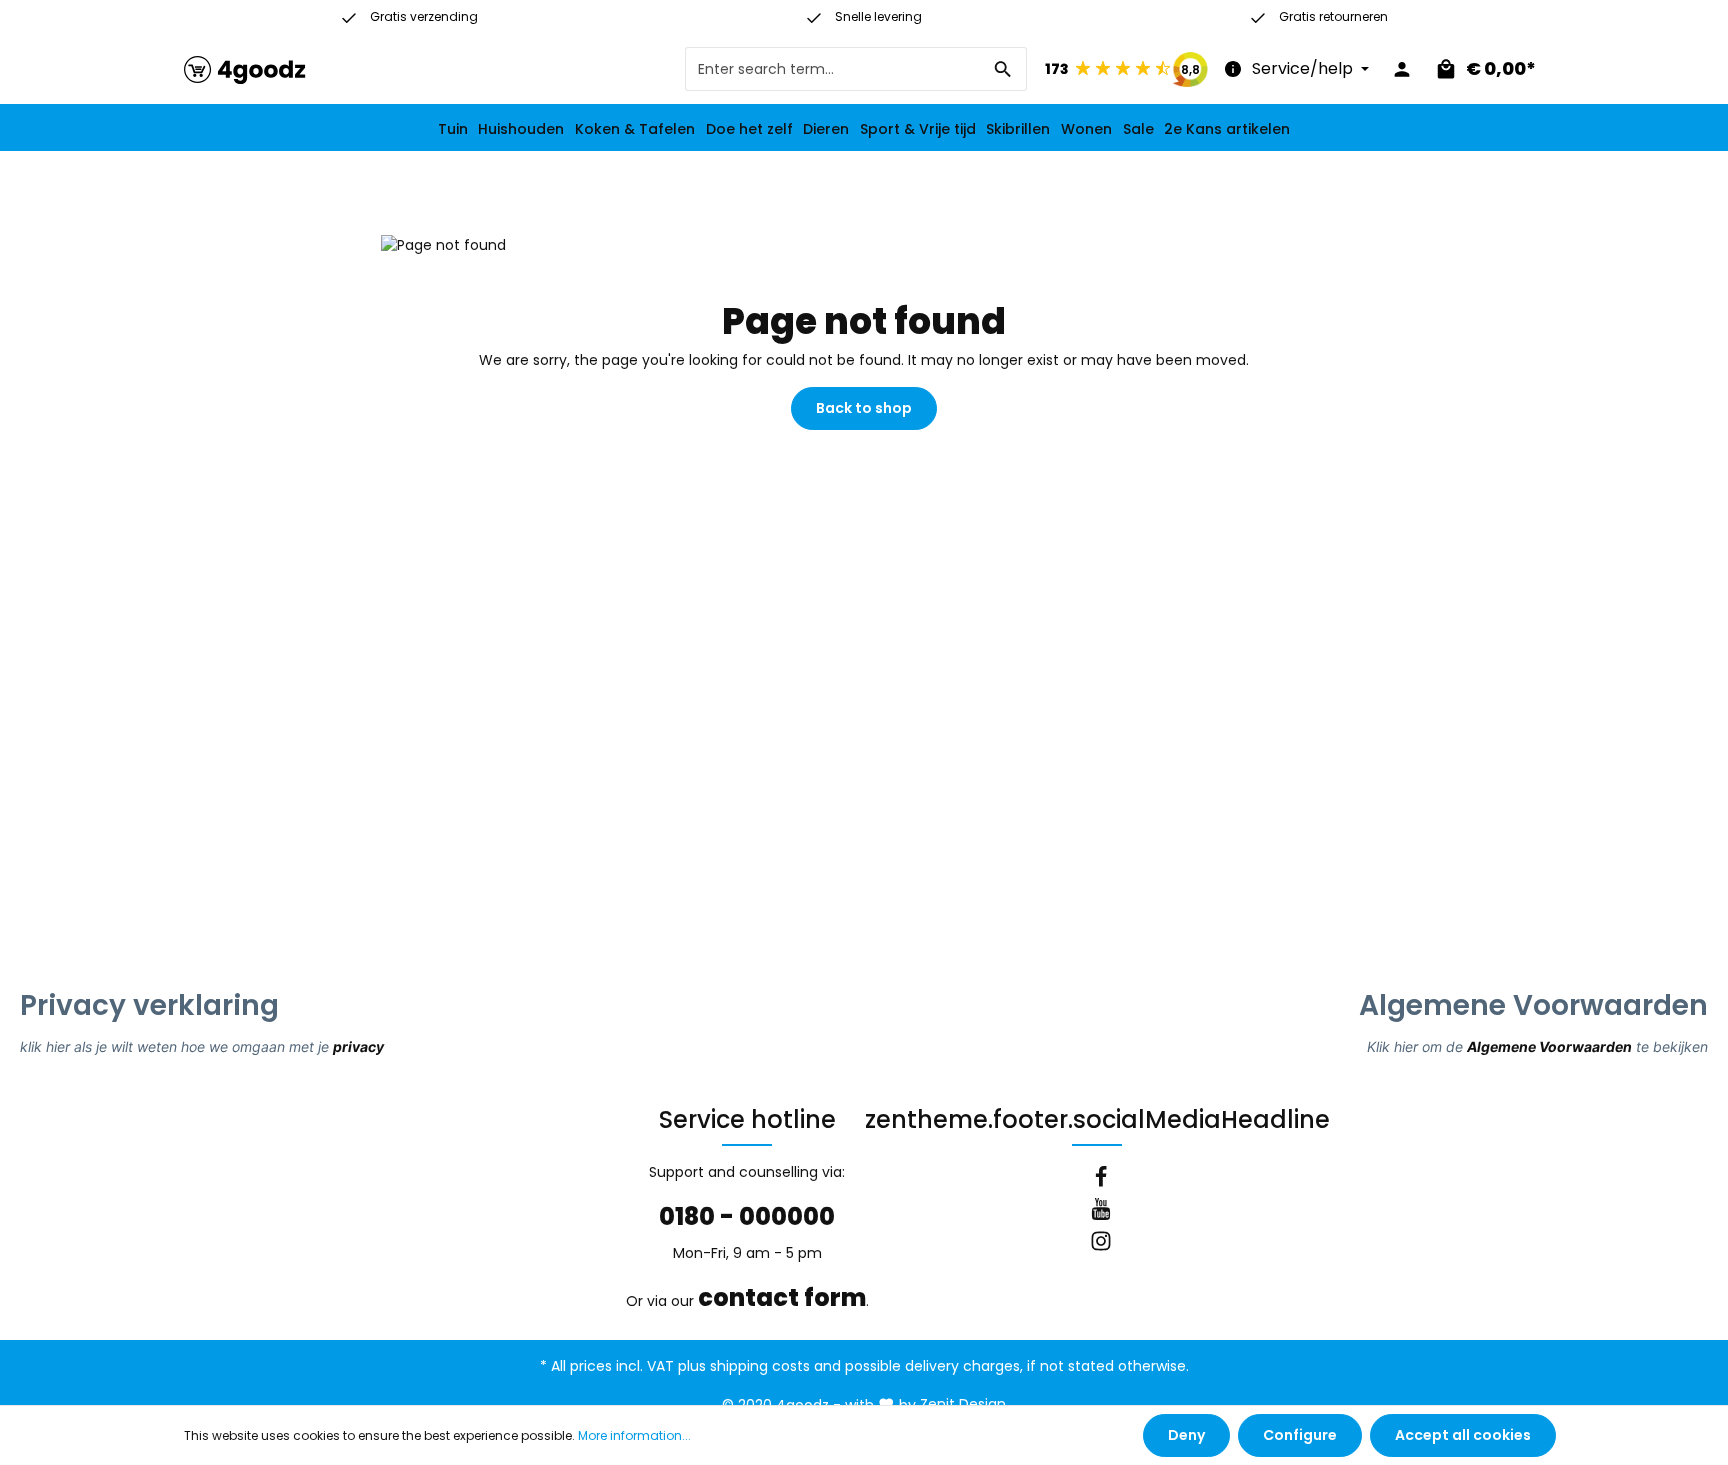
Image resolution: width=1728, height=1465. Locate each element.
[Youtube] (1101, 1212)
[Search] (1003, 69)
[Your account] (1402, 69)
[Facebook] (1101, 1180)
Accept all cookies (1463, 1435)
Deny (1186, 1435)
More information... (634, 1435)
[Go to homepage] (245, 69)
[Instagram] (1101, 1244)
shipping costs (760, 1366)
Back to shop (864, 408)
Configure (1300, 1435)
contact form (782, 1297)
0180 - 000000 (747, 1216)
